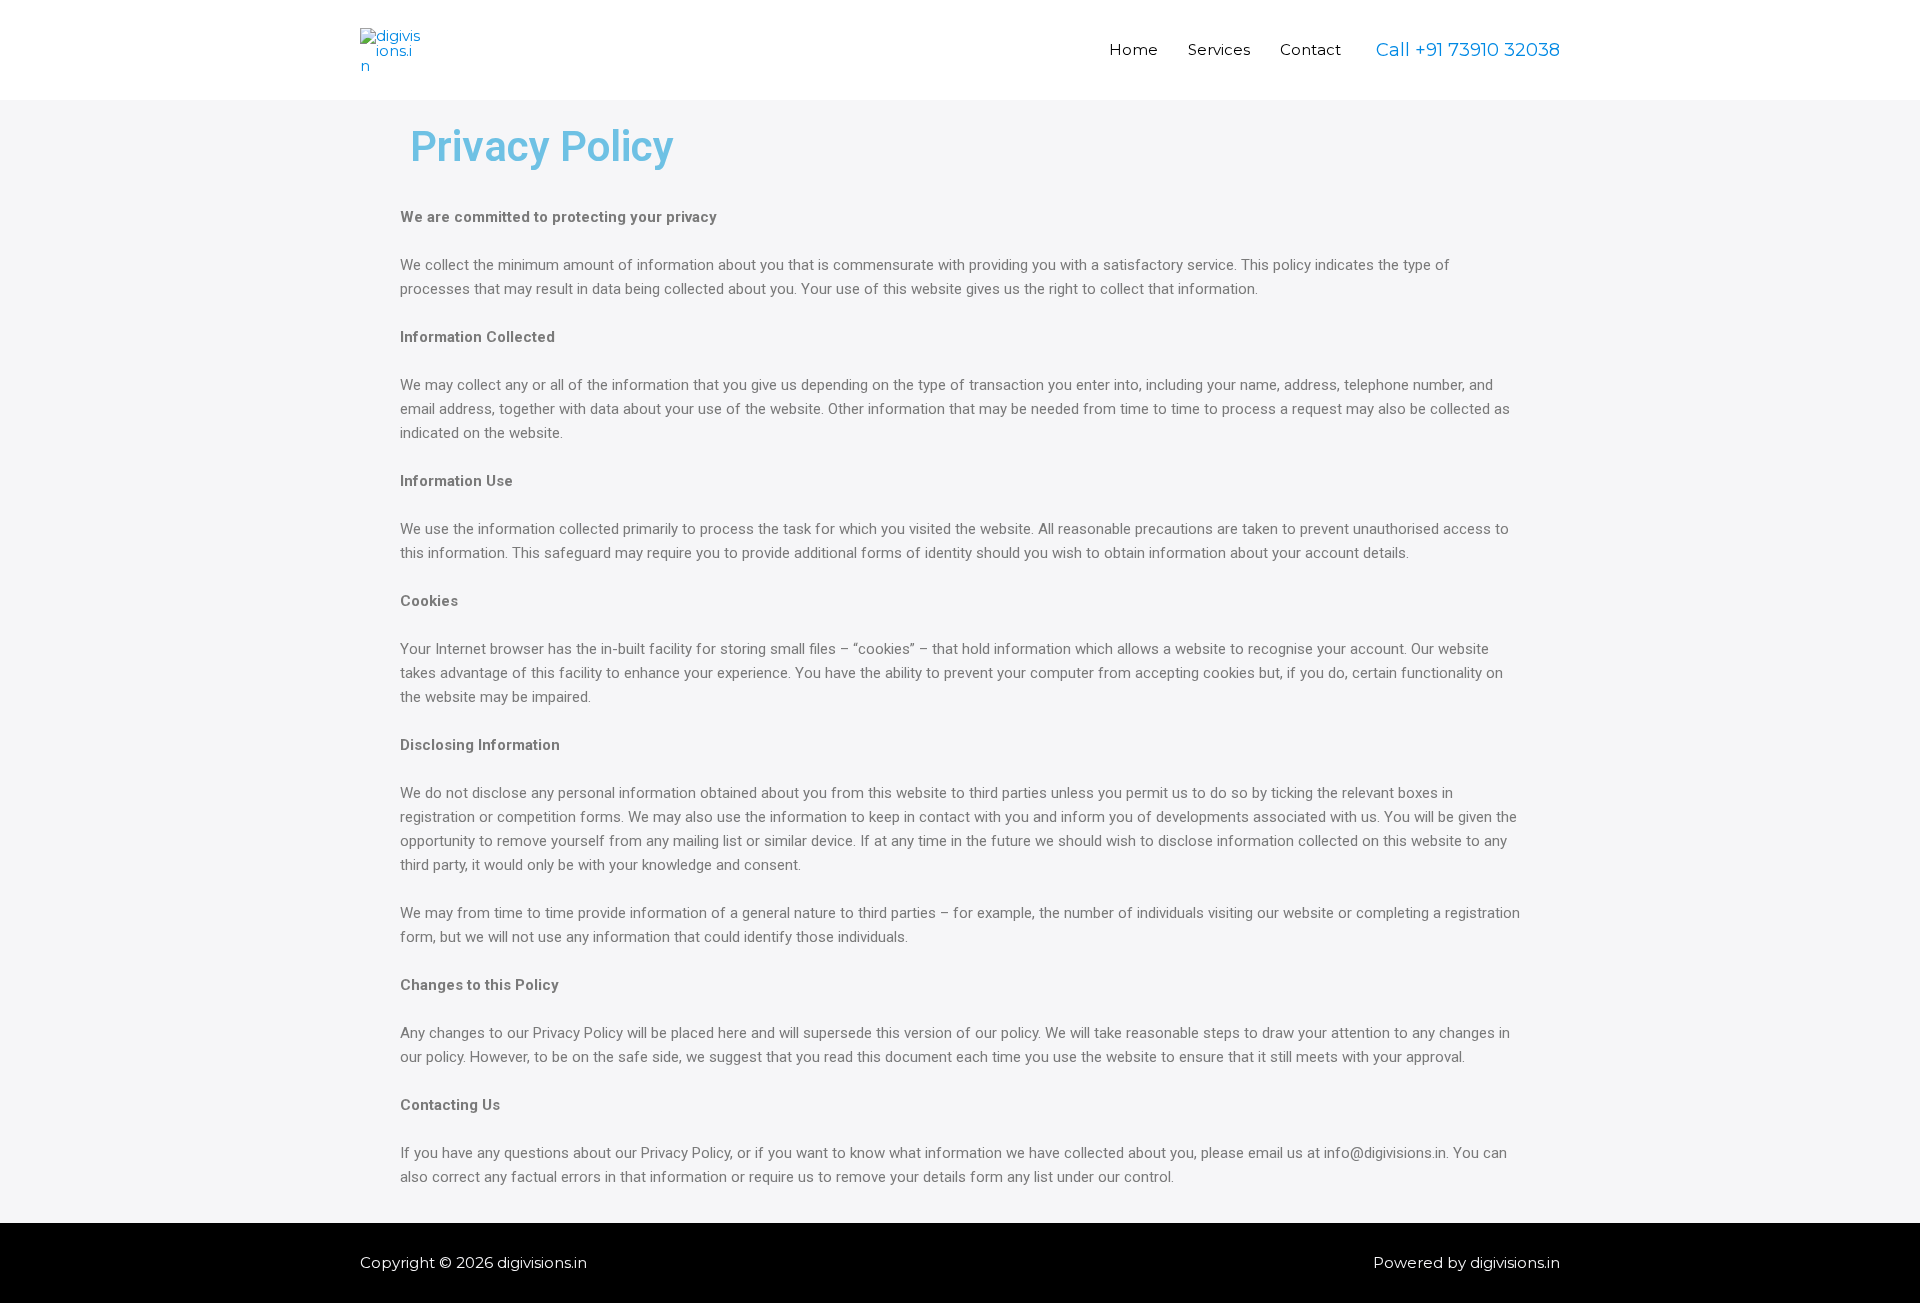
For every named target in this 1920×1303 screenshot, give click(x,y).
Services (1219, 49)
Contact (1310, 49)
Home (1133, 49)
